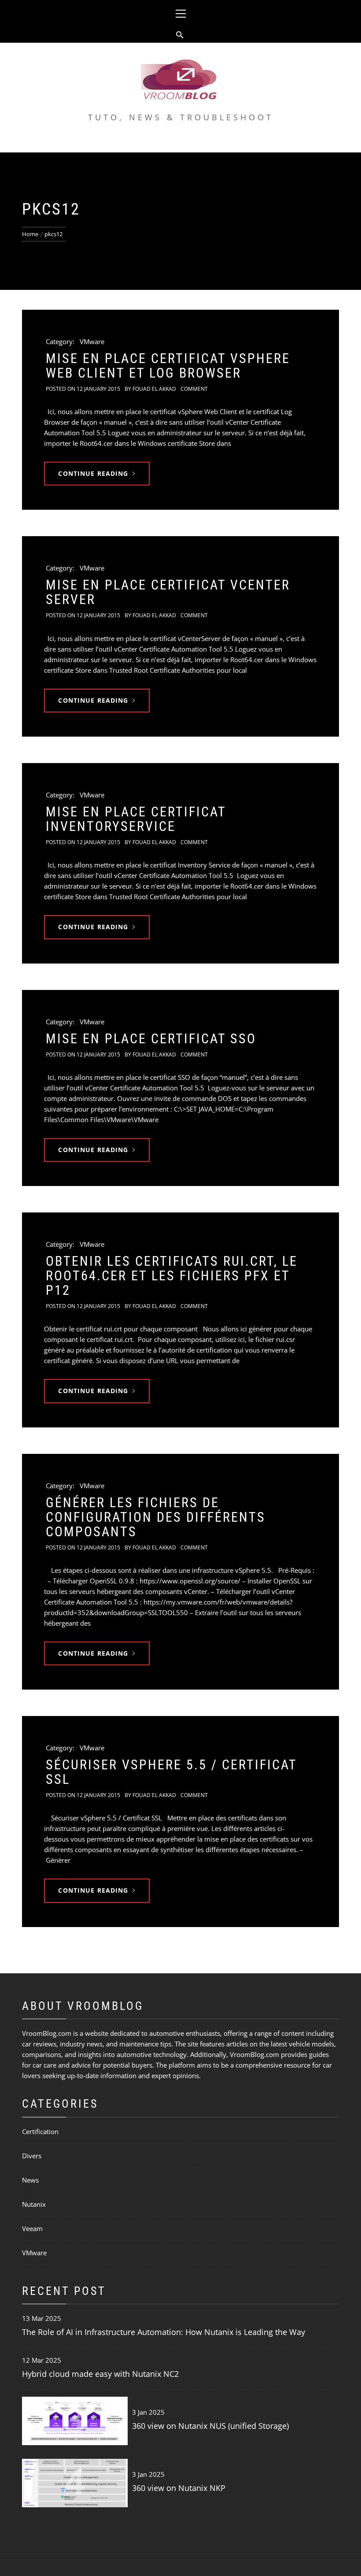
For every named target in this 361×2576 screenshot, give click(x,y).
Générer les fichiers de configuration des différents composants (156, 1517)
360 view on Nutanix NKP (179, 2488)
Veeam (32, 2228)
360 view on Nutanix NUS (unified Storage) (210, 2426)
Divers (32, 2156)
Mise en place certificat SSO (151, 1039)
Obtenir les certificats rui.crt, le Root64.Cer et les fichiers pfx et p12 (172, 1276)
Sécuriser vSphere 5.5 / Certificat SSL (171, 1772)
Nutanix (34, 2204)
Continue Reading (93, 473)
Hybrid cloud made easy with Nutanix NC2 (100, 2374)
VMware (92, 341)
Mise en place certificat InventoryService (136, 819)
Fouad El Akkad (154, 389)
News (30, 2180)
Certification (40, 2131)
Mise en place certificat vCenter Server (168, 592)
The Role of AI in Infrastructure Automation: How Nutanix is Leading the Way (164, 2332)
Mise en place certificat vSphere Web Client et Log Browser (168, 366)
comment (194, 389)
